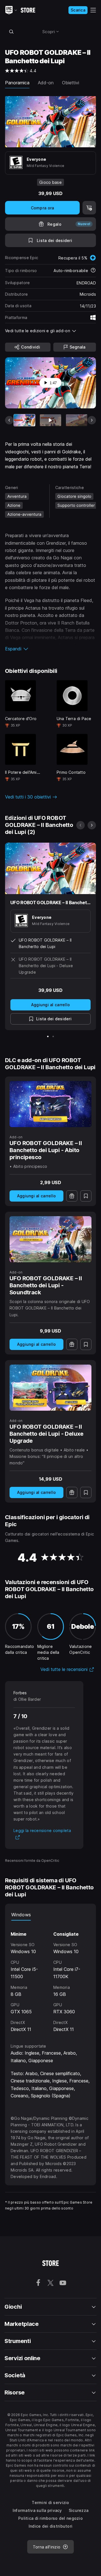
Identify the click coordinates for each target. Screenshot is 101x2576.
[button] (50, 649)
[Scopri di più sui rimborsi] (93, 271)
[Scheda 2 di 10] (50, 420)
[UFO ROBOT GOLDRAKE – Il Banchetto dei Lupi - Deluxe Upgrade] (50, 1388)
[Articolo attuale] (24, 420)
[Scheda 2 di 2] (53, 1036)
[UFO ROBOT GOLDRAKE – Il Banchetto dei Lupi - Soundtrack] (50, 1239)
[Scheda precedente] (9, 420)
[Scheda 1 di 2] (48, 1036)
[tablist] (50, 1915)
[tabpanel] (50, 1977)
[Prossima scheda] (92, 420)
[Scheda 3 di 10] (77, 420)
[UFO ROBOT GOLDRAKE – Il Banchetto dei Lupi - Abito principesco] (50, 1104)
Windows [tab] (21, 1915)
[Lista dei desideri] (86, 1196)
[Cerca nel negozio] (11, 31)
